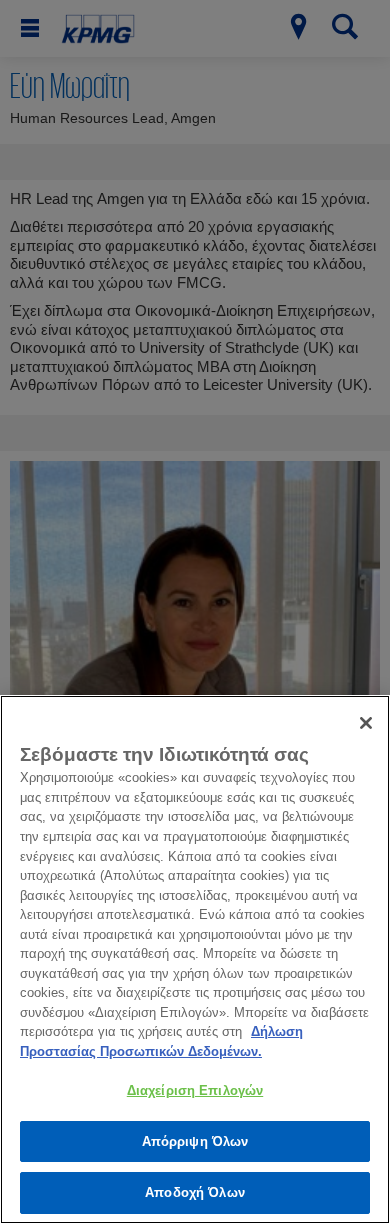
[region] (195, 959)
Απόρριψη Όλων (195, 1141)
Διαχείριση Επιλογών (195, 1090)
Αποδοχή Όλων (195, 1192)
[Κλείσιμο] (366, 723)
